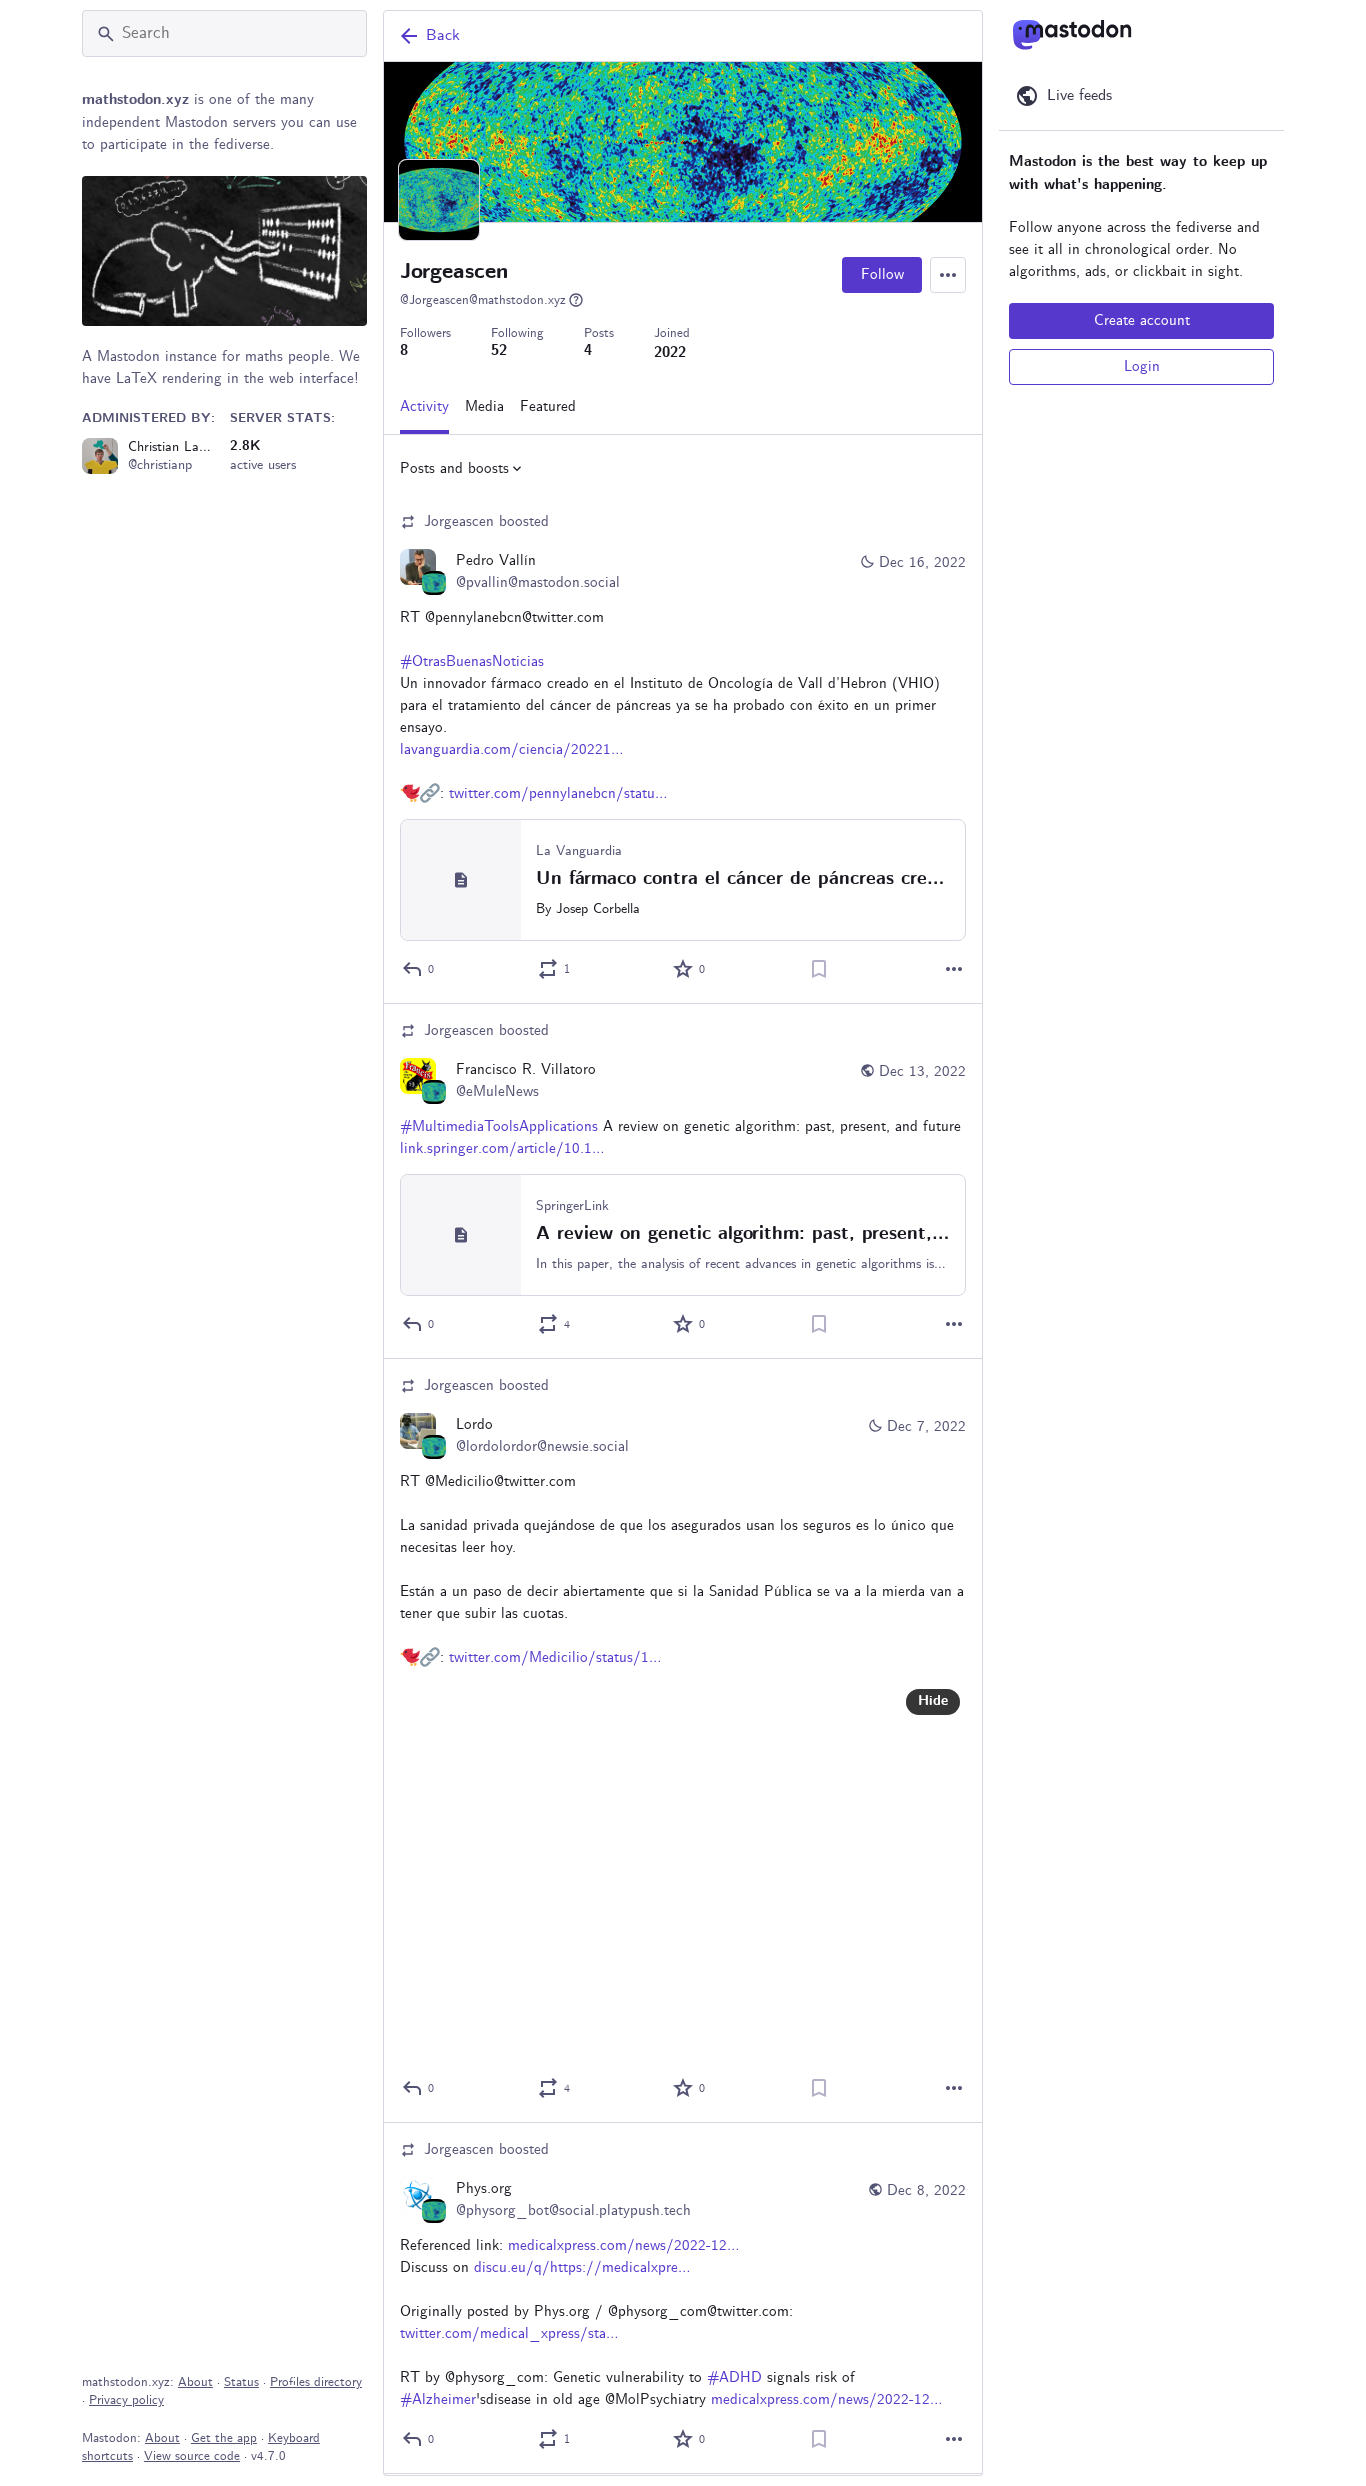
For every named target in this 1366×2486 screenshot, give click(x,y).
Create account (1142, 321)
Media (484, 407)
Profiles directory (316, 2382)
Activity (424, 407)
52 (499, 352)
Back (443, 35)
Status (241, 2382)
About (195, 2382)
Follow (882, 275)
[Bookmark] (819, 969)
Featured (548, 407)
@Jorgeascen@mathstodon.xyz (483, 300)
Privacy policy (126, 2400)
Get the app (224, 2438)
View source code (192, 2456)
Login (1142, 367)
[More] (954, 969)
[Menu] (948, 275)
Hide (933, 1701)
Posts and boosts (454, 469)
